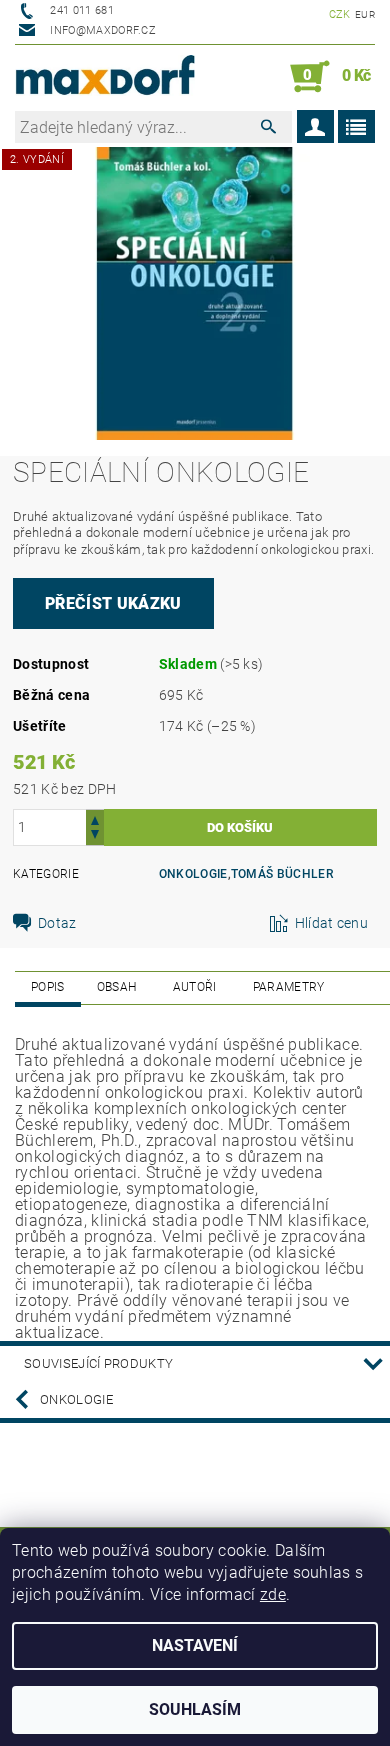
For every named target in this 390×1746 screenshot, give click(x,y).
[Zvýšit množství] (95, 818)
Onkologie (193, 874)
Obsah (117, 987)
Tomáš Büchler (282, 874)
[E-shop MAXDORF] (105, 77)
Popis (48, 987)
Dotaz (57, 923)
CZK (340, 14)
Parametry (289, 987)
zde (273, 1594)
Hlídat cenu (332, 923)
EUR (365, 14)
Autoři (195, 987)
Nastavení (195, 1645)
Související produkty (98, 1363)
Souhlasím (195, 1709)
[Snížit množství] (95, 836)
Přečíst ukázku (113, 603)
